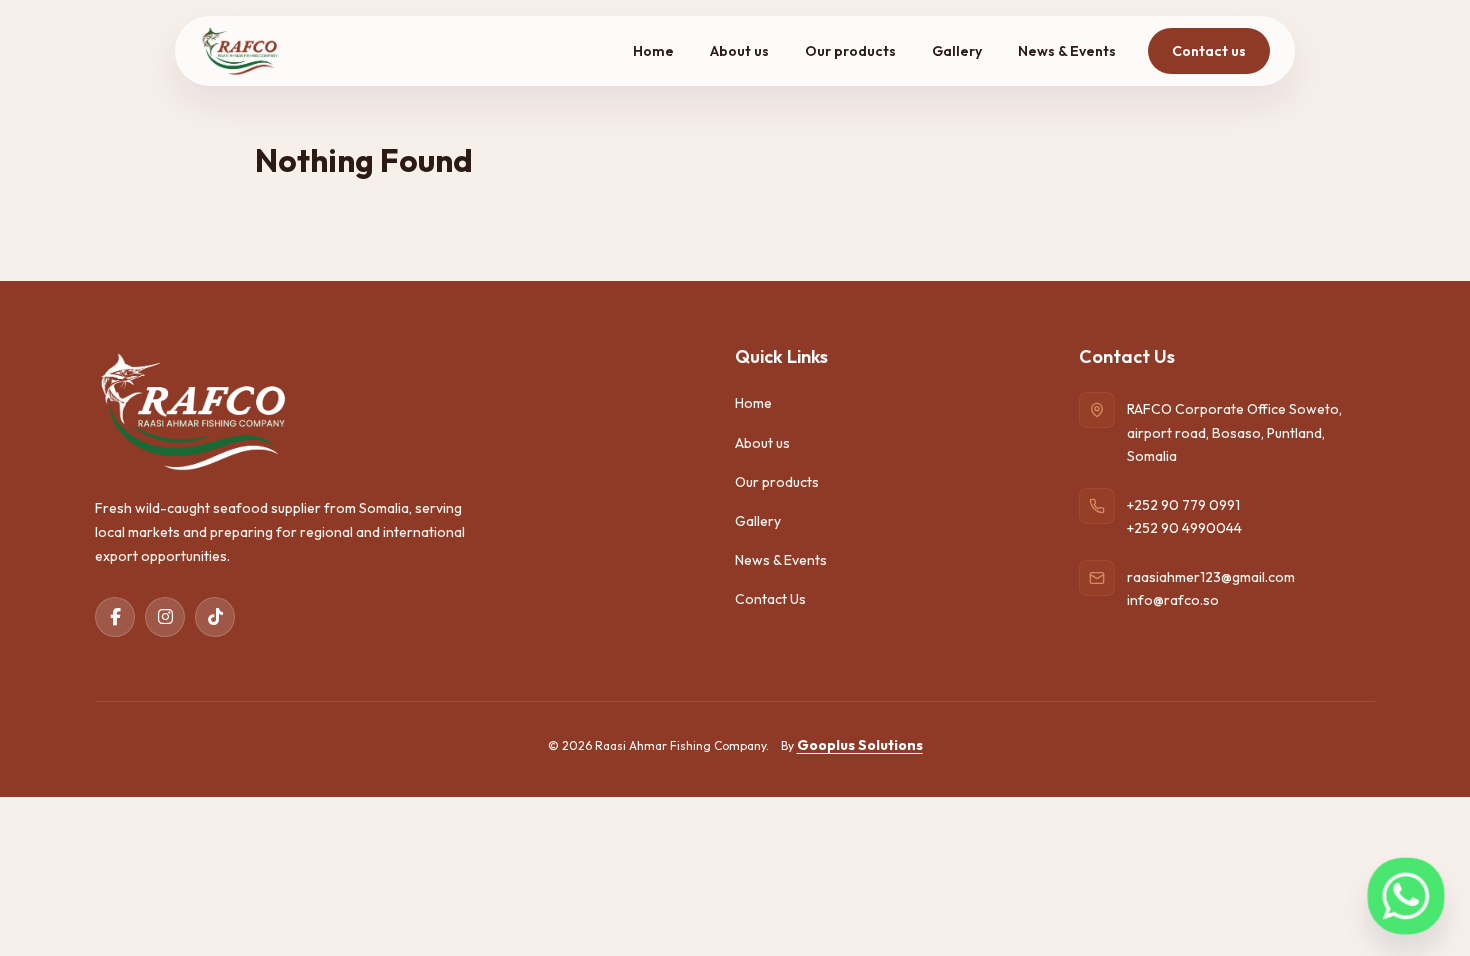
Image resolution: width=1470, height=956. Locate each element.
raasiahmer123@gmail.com (1211, 577)
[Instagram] (165, 617)
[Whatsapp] (1406, 896)
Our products (850, 51)
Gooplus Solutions (860, 745)
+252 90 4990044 (1184, 528)
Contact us (1209, 51)
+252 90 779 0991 (1183, 505)
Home (653, 51)
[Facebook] (115, 617)
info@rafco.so (1173, 600)
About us (739, 51)
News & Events (1067, 51)
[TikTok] (215, 617)
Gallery (957, 51)
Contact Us (770, 599)
